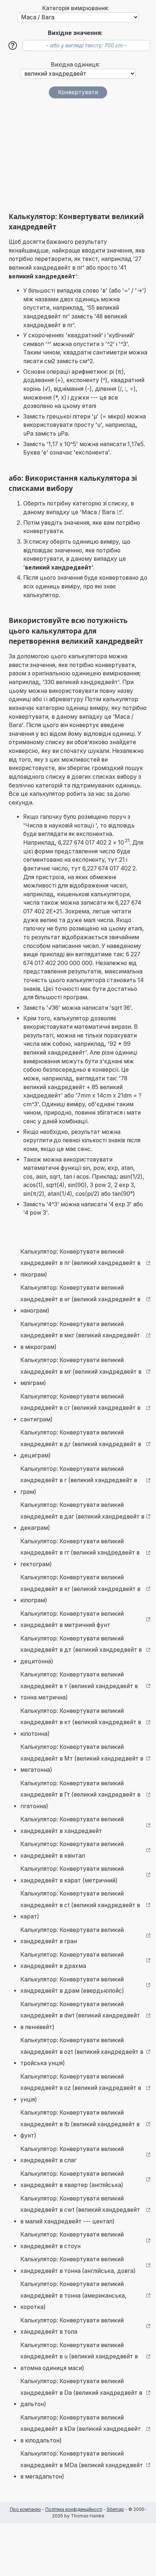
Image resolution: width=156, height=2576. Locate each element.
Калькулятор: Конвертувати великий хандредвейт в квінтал (72, 1850)
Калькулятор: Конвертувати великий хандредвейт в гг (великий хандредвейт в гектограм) (80, 1553)
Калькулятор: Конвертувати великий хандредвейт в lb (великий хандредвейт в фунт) (80, 2124)
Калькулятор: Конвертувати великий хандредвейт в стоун (72, 2240)
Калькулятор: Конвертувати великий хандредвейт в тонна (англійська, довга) (78, 2265)
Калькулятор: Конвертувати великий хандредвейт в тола (72, 2326)
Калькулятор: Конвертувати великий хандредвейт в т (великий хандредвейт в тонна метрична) (79, 1686)
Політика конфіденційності (74, 2509)
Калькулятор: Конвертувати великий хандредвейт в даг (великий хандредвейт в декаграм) (82, 1516)
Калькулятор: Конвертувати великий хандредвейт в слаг (72, 2155)
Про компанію (25, 2509)
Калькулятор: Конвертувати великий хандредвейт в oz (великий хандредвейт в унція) (81, 2088)
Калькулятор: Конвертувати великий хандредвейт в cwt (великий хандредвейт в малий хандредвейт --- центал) (80, 2210)
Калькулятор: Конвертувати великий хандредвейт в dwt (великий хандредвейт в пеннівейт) (80, 2016)
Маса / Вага (98, 512)
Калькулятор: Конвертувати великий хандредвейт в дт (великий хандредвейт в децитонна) (81, 1650)
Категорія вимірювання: (75, 8)
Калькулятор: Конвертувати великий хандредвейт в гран (72, 1936)
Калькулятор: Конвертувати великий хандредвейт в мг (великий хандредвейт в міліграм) (81, 1372)
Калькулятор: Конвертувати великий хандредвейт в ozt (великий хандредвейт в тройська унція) (82, 2052)
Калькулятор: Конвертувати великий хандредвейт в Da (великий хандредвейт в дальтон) (81, 2393)
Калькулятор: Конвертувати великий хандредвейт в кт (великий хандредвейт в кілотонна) (81, 1722)
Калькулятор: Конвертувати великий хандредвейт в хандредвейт (72, 1825)
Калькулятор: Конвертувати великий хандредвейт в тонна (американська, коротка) (73, 2295)
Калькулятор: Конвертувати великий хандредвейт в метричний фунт (72, 1620)
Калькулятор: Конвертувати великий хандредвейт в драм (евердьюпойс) (72, 1985)
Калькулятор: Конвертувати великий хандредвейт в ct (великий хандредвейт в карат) (80, 1905)
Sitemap (115, 2509)
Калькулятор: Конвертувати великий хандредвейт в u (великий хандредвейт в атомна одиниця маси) (79, 2357)
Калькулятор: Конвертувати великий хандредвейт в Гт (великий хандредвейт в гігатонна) (80, 1795)
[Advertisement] (78, 155)
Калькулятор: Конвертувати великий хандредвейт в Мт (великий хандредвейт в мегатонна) (82, 1758)
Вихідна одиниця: (75, 65)
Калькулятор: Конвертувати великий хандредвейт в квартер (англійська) (72, 2180)
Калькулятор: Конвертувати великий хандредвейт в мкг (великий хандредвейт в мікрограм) (80, 1335)
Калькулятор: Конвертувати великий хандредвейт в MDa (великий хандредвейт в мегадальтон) (82, 2465)
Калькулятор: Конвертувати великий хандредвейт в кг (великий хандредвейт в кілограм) (80, 1589)
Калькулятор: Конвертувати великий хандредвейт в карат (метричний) (72, 1875)
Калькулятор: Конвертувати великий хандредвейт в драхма (72, 1960)
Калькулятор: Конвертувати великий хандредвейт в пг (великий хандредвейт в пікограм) (80, 1263)
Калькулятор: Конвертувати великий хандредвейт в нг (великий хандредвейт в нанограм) (80, 1299)
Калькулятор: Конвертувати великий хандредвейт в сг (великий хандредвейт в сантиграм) (80, 1408)
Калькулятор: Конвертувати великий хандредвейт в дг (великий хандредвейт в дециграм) (81, 1444)
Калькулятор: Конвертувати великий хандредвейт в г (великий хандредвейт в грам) (79, 1480)
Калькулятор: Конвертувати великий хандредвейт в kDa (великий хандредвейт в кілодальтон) (81, 2429)
